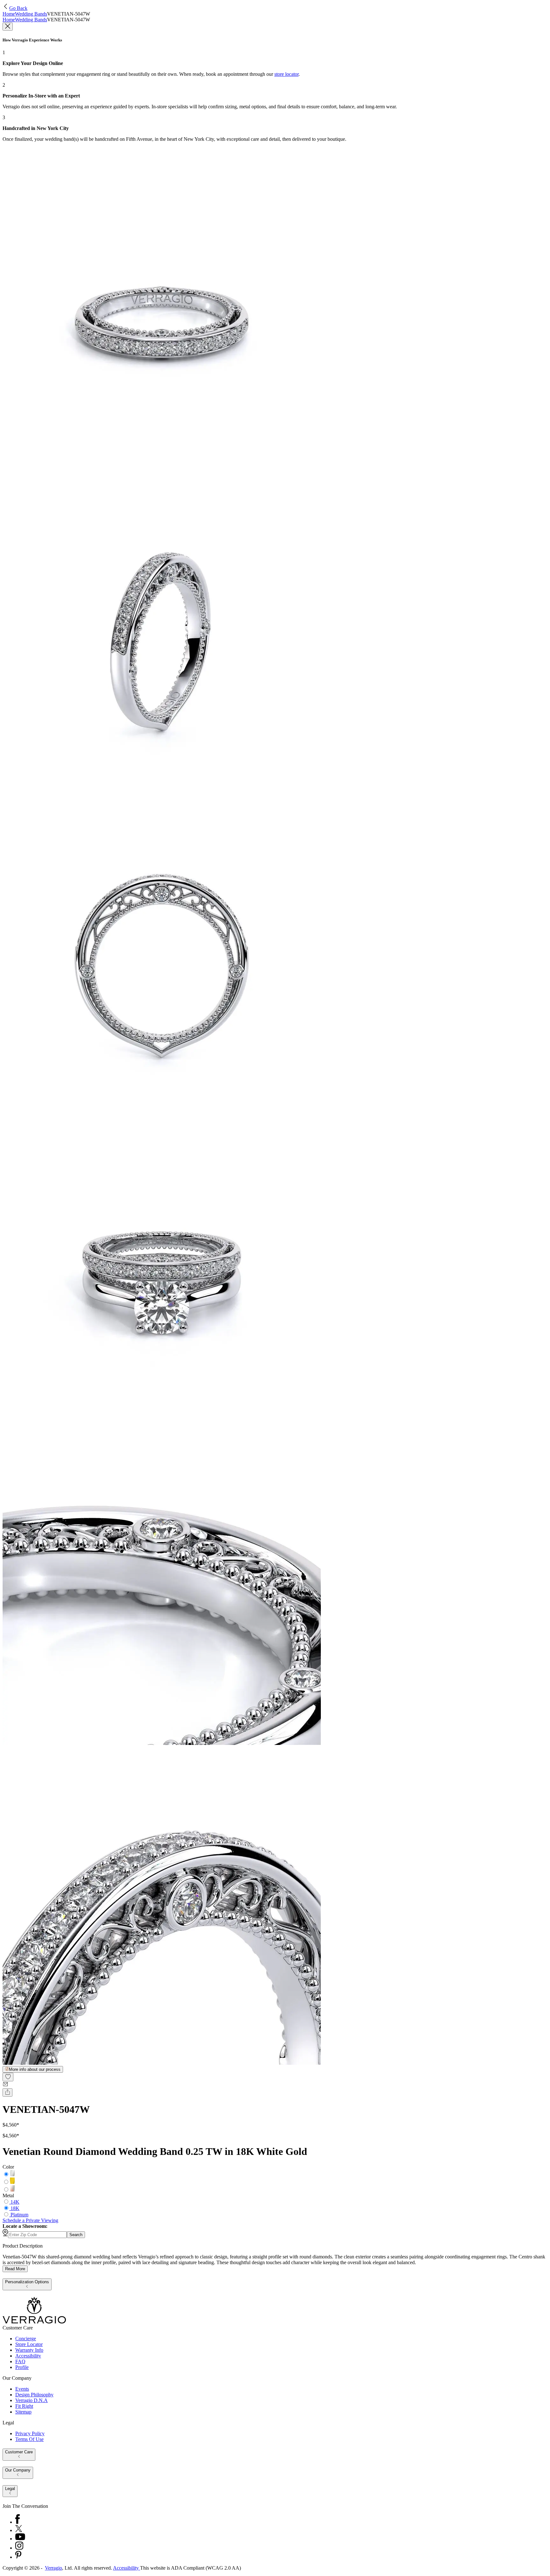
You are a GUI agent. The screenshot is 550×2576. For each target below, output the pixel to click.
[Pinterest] (18, 2557)
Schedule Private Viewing (30, 2220)
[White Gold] (12, 2174)
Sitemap (23, 2412)
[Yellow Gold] (12, 2182)
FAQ (20, 2361)
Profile (22, 2367)
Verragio (53, 2568)
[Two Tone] (12, 2190)
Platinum (19, 2215)
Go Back (18, 8)
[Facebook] (18, 2522)
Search (76, 2235)
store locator (286, 74)
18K (15, 2208)
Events (22, 2389)
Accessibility (28, 2356)
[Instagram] (19, 2548)
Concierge (26, 2339)
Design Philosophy (34, 2395)
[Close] (8, 27)
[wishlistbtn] (8, 2077)
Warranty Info (29, 2350)
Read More (15, 2269)
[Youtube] (20, 2539)
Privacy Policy (30, 2433)
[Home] (34, 2322)
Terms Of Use (29, 2439)
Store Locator (29, 2344)
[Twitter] (19, 2530)
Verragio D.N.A (32, 2400)
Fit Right (24, 2406)
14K (15, 2202)
